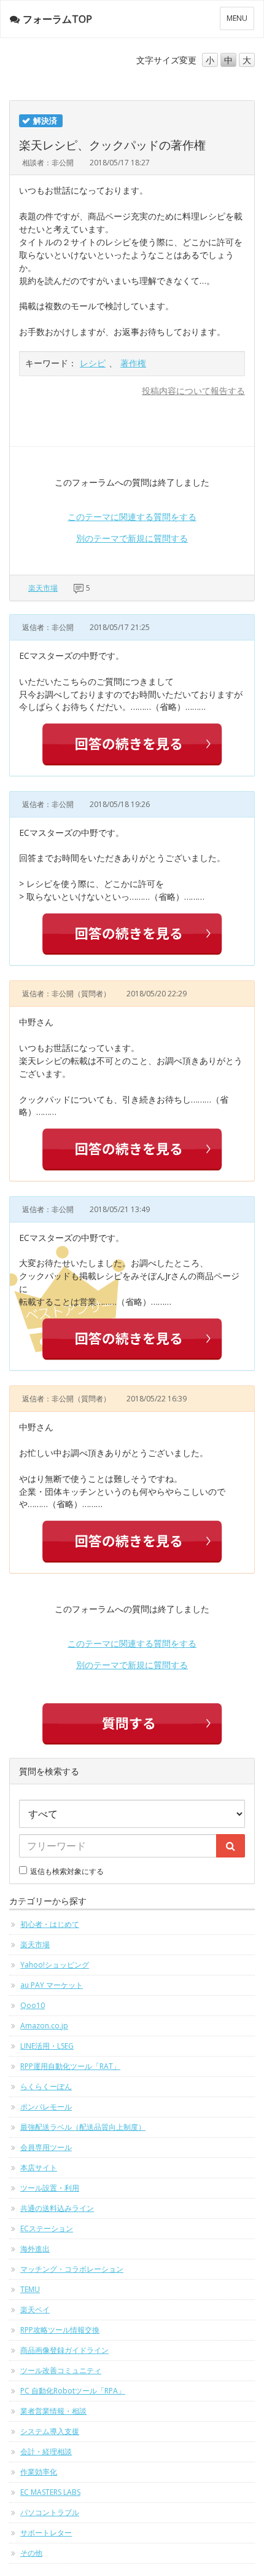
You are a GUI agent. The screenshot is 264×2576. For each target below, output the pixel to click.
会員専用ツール (46, 2147)
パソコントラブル (50, 2512)
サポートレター (46, 2533)
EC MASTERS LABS (50, 2492)
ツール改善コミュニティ (61, 2370)
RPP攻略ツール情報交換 (60, 2330)
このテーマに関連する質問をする (132, 517)
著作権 (133, 363)
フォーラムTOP (57, 19)
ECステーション (47, 2228)
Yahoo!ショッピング (55, 1965)
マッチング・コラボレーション (72, 2269)
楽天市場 (43, 588)
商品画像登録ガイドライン (64, 2350)
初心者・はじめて (50, 1924)
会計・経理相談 (46, 2452)
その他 (31, 2553)
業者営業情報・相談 (53, 2411)
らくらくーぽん (46, 2086)
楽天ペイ (35, 2310)
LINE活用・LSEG (47, 2046)
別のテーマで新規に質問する (132, 538)
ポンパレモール (46, 2107)
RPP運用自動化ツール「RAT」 (70, 2066)
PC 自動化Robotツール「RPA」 (73, 2391)
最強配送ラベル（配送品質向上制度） (83, 2127)
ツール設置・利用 (50, 2188)
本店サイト (39, 2168)
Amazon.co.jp (44, 2026)
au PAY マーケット (52, 1985)
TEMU (30, 2289)
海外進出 (35, 2249)
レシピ (93, 363)
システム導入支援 (50, 2431)
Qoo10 (33, 2005)
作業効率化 (39, 2472)
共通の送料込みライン (57, 2208)
